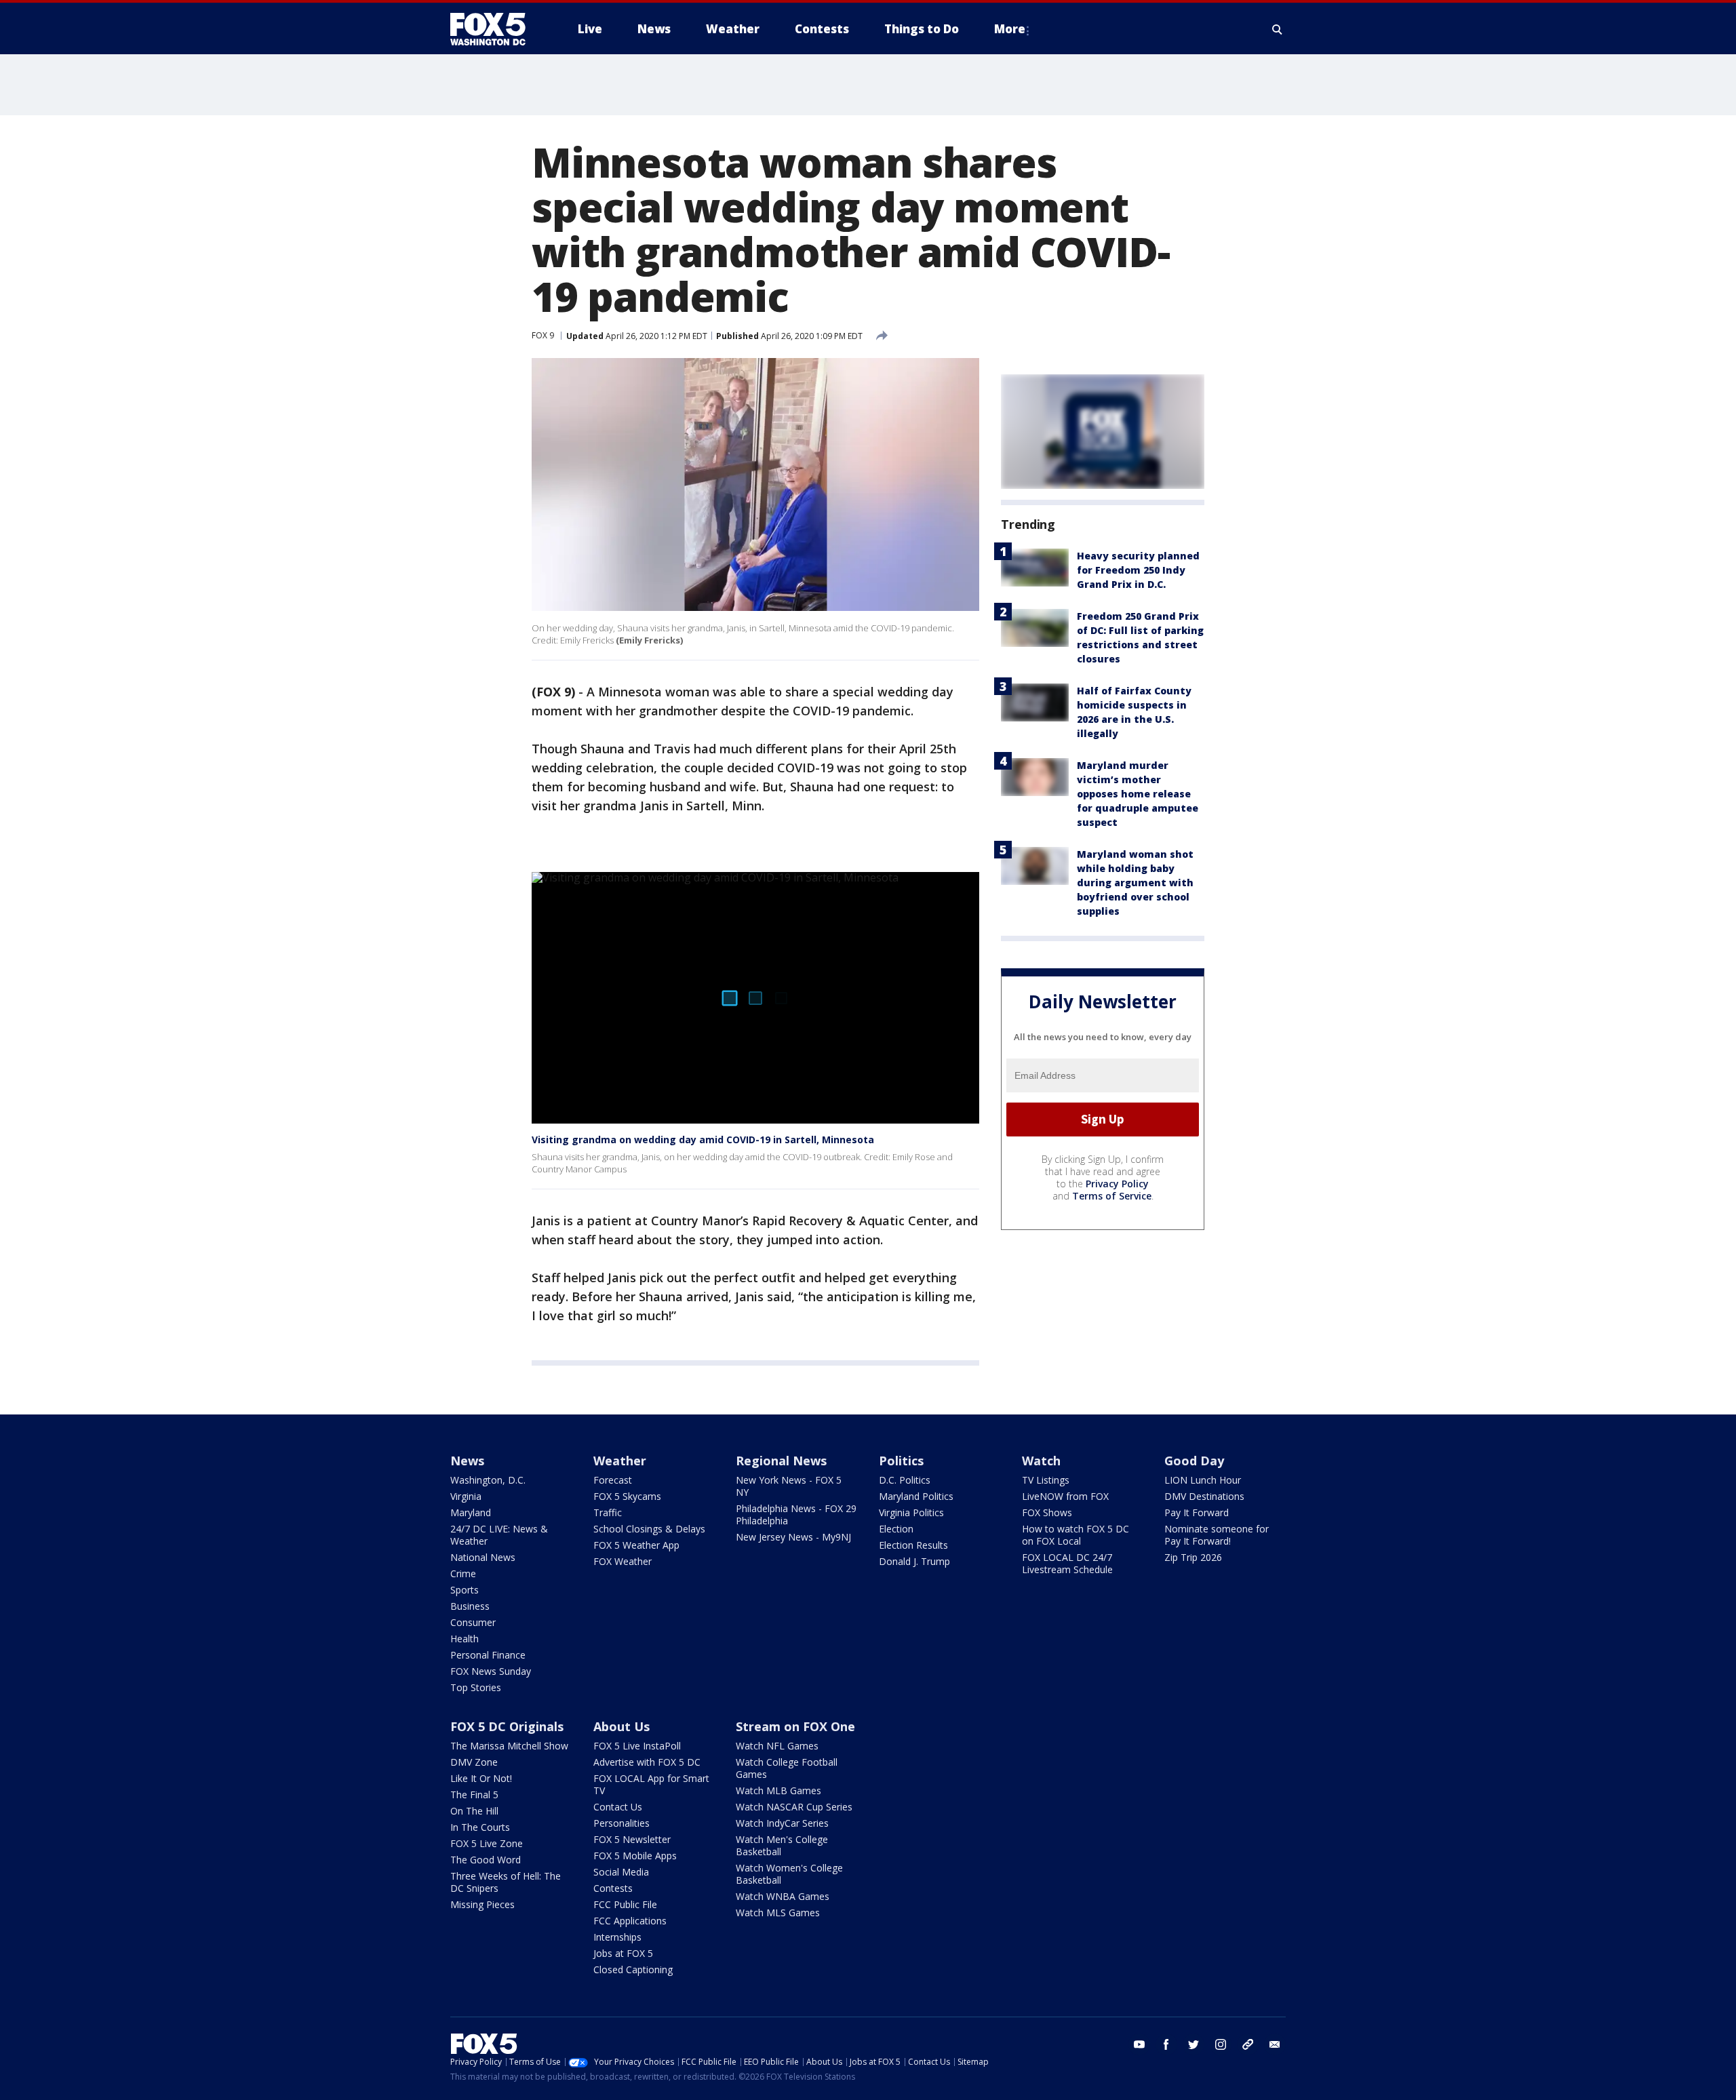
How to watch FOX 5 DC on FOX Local (1076, 1535)
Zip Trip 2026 (1193, 1557)
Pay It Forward (1197, 1512)
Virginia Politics (911, 1512)
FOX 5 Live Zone (487, 1843)
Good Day (1194, 1461)
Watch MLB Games (778, 1790)
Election (896, 1529)
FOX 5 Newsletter (632, 1839)
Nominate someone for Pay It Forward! (1217, 1535)
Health (465, 1639)
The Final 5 (474, 1795)
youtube (1139, 2044)
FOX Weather (623, 1561)
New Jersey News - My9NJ (793, 1537)
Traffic (608, 1512)
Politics (901, 1461)
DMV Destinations (1204, 1496)
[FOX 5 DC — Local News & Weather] (495, 29)
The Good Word (486, 1860)
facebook (1166, 2044)
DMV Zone (474, 1762)
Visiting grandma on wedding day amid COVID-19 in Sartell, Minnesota (703, 1140)
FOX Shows (1047, 1512)
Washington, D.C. (488, 1480)
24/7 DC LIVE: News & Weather (499, 1535)
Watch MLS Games (778, 1913)
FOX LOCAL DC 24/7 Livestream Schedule (1067, 1563)
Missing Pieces (482, 1904)
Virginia (466, 1496)
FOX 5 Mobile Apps (635, 1856)
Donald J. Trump (914, 1561)
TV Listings (1046, 1480)
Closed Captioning (633, 1969)
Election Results (913, 1545)
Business (470, 1606)
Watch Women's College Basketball (789, 1874)
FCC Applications (630, 1921)
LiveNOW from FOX (1065, 1496)
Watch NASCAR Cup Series (794, 1807)
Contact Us (618, 1807)
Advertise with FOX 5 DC (647, 1762)
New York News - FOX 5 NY (789, 1486)
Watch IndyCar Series (782, 1823)
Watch (1041, 1461)
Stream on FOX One (795, 1726)
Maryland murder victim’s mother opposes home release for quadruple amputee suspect (1138, 794)
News (467, 1461)
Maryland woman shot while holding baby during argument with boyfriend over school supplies (1135, 883)
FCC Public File (625, 1904)
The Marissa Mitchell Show (509, 1746)
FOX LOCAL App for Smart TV (651, 1784)
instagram (1221, 2044)
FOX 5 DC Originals (507, 1726)
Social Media (621, 1872)
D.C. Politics (905, 1480)
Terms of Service (1112, 1196)
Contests (613, 1888)
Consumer (473, 1622)
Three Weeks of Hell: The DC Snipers (506, 1882)
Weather (620, 1461)
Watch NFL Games (777, 1746)
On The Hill (474, 1811)
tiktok (1248, 2044)
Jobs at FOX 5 (623, 1953)
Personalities (622, 1823)
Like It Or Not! (481, 1778)
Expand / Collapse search (1278, 29)
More (1010, 29)
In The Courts (480, 1827)
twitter (1193, 2044)
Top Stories (476, 1687)
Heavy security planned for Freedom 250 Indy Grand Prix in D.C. (1138, 570)
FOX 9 (543, 335)
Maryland (471, 1512)
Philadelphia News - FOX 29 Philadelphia (796, 1514)
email (1275, 2044)
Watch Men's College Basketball (782, 1845)
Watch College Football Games (787, 1768)
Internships (617, 1937)
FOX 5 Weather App (636, 1545)
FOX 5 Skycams (627, 1496)
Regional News (781, 1461)
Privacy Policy (1117, 1184)
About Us (622, 1726)
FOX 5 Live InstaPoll (637, 1746)
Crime (463, 1573)
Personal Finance (488, 1655)
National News (483, 1557)
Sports (465, 1590)
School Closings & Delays (649, 1529)
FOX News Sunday (491, 1671)
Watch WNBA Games (783, 1896)
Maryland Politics (916, 1496)
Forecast (613, 1480)
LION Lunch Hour (1203, 1480)
